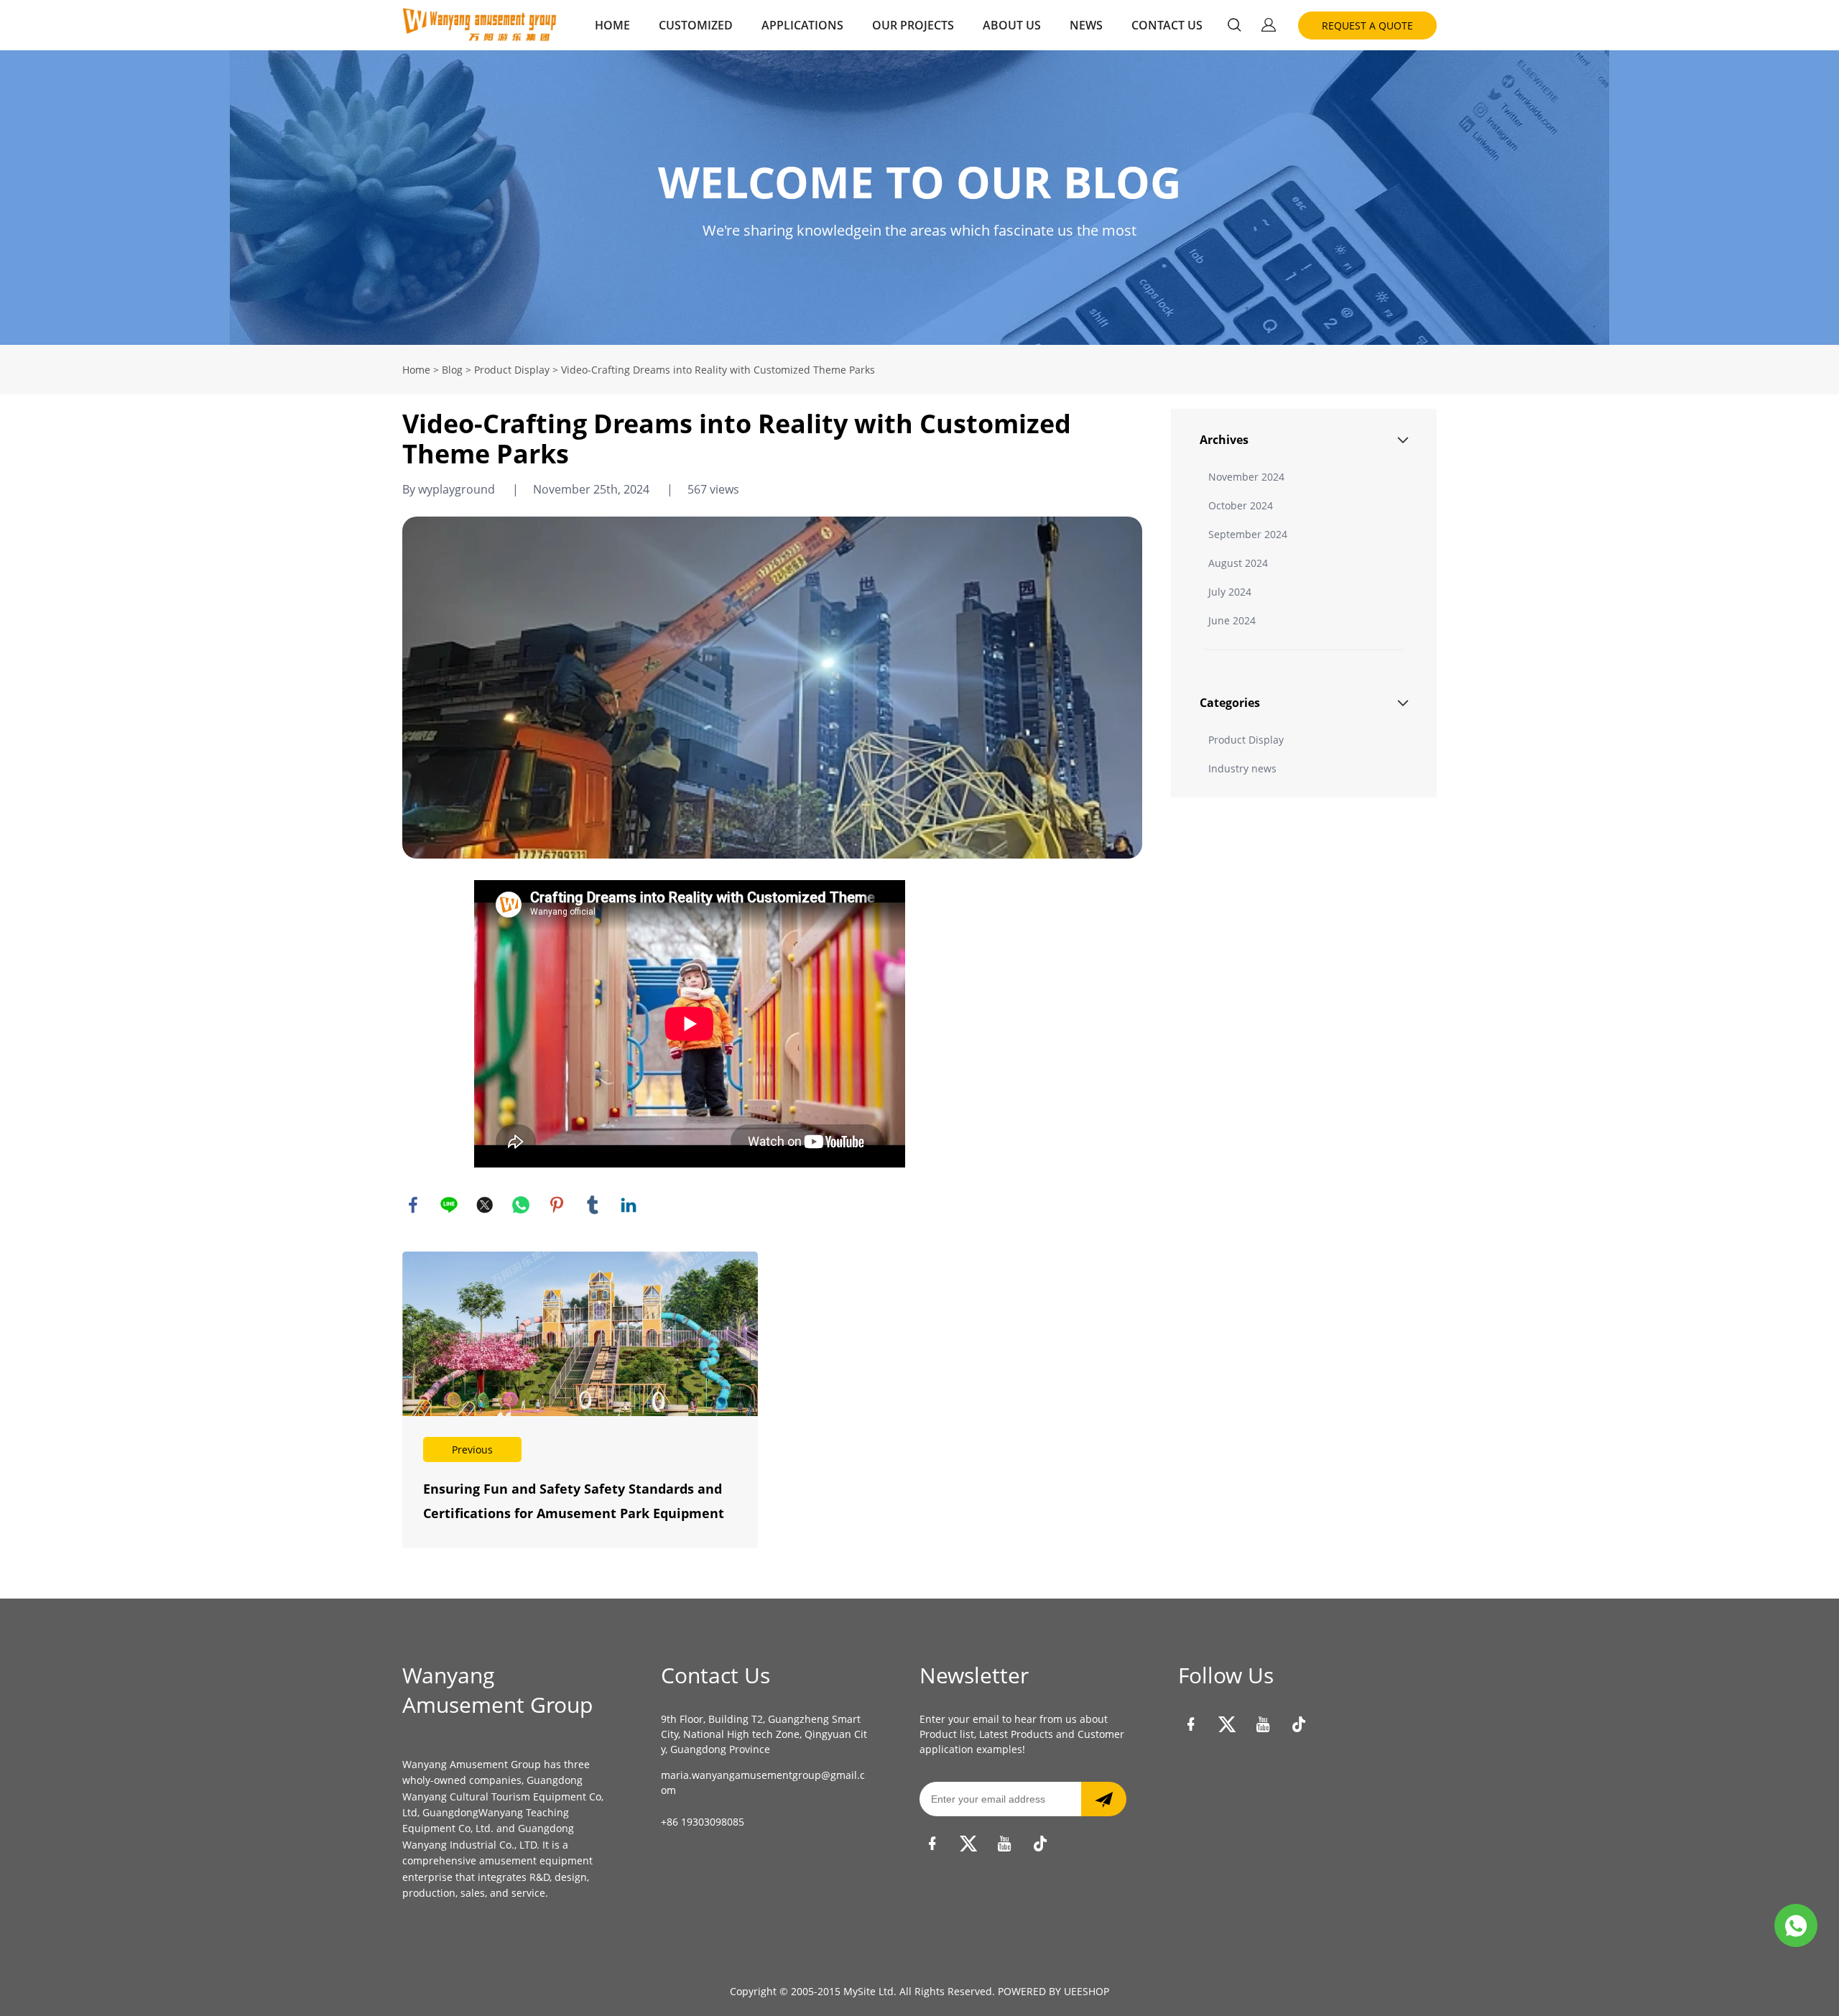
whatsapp (521, 1205)
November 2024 (1246, 477)
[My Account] (1269, 25)
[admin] (1796, 1925)
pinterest (557, 1205)
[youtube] (1004, 1844)
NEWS (1086, 25)
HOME (612, 25)
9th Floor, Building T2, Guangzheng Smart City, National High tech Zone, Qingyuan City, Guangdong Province (764, 1734)
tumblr (593, 1205)
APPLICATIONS (802, 25)
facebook (413, 1205)
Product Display (512, 370)
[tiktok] (1040, 1844)
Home (416, 370)
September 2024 (1248, 534)
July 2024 (1230, 592)
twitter (485, 1205)
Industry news (1242, 768)
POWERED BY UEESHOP (1053, 1991)
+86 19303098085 (703, 1822)
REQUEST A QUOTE (1367, 26)
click (919, 198)
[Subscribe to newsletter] (1104, 1799)
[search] (1234, 27)
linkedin (629, 1205)
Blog (452, 370)
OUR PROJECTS (913, 25)
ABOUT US (1012, 25)
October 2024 (1241, 505)
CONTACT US (1167, 25)
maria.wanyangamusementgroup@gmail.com (763, 1783)
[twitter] (968, 1844)
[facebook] (932, 1844)
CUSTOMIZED (696, 25)
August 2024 (1238, 563)
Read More (580, 1400)
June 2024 (1232, 620)
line (449, 1205)
